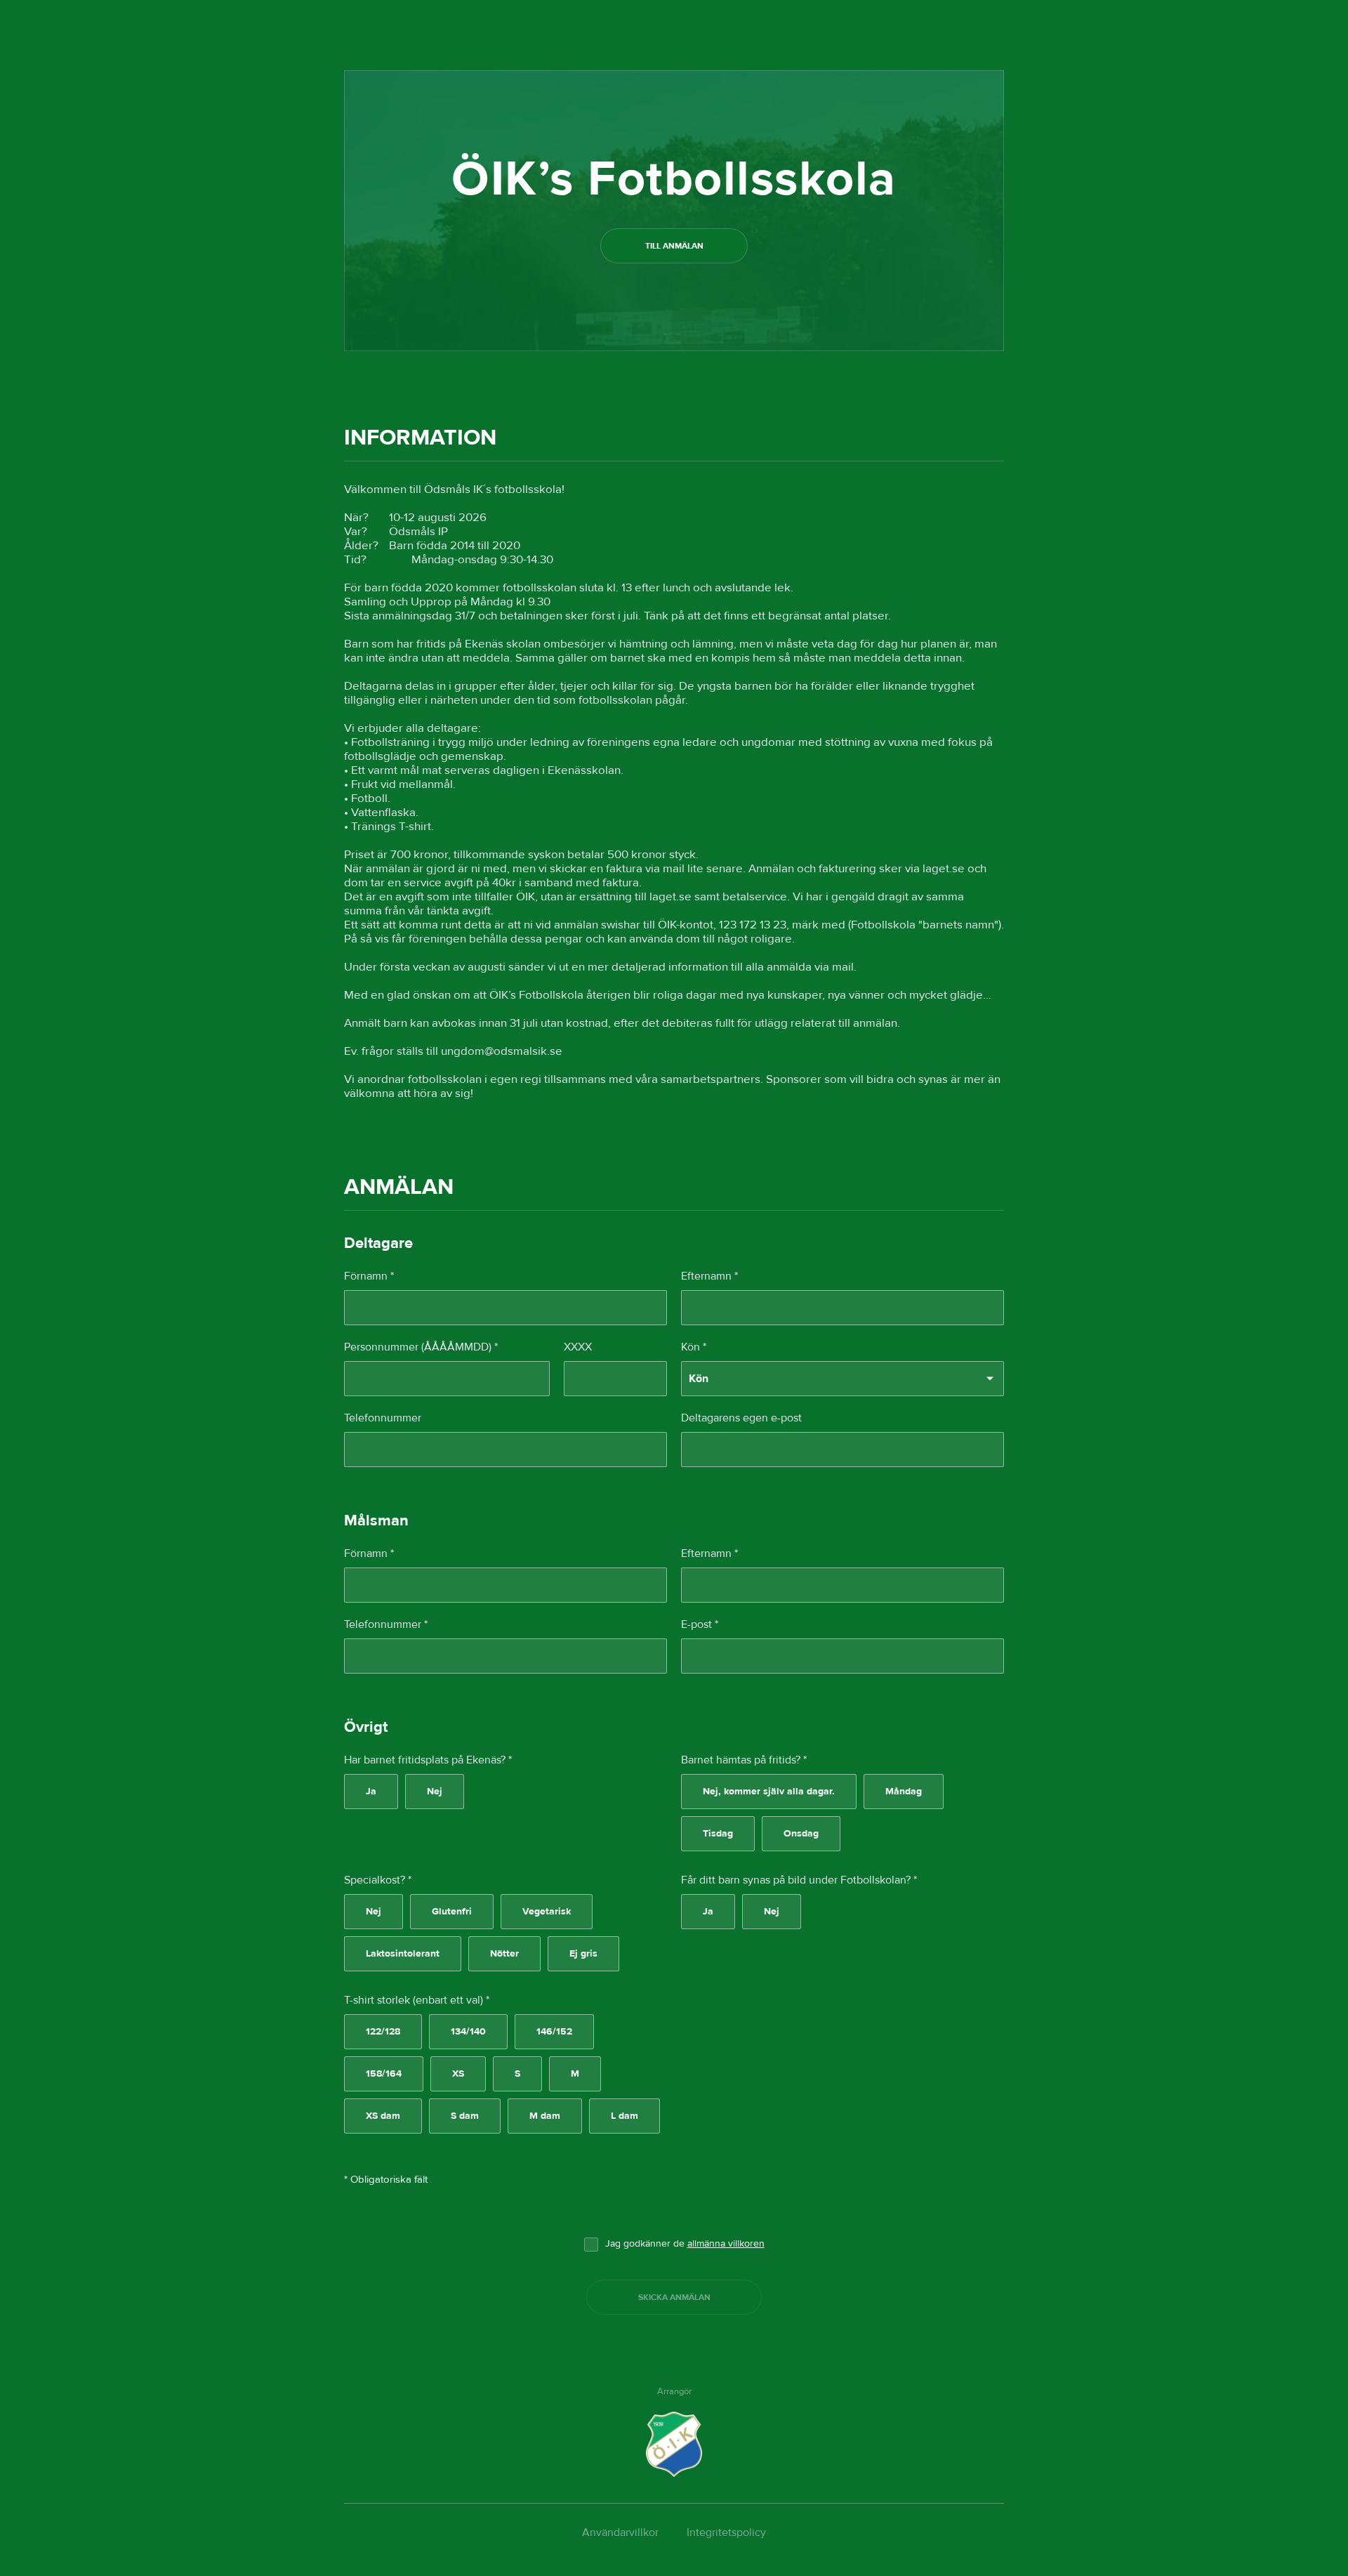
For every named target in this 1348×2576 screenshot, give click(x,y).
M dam (545, 2116)
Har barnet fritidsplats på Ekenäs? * (428, 1760)
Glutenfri (452, 1912)
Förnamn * (369, 1276)
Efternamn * (709, 1276)
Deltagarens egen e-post (741, 1418)
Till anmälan (674, 246)
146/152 (554, 2032)
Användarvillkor (620, 2532)
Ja (371, 1792)
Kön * (694, 1347)
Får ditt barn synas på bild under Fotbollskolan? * (799, 1880)
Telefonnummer (383, 1418)
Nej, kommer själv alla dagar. (769, 1792)
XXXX (578, 1347)
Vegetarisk (547, 1912)
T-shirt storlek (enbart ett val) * (417, 2000)
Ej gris (583, 1954)
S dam (465, 2116)
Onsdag (801, 1834)
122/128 (383, 2032)
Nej (435, 1792)
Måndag (904, 1792)
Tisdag (718, 1834)
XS (458, 2074)
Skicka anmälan (674, 2297)
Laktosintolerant (403, 1954)
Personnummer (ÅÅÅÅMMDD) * (421, 1347)
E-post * (700, 1624)
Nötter (504, 1954)
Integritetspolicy (726, 2532)
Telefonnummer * (386, 1624)
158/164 (384, 2074)
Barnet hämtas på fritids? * (744, 1760)
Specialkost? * (378, 1880)
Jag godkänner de (685, 2244)
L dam (625, 2116)
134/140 (468, 2032)
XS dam (383, 2116)
